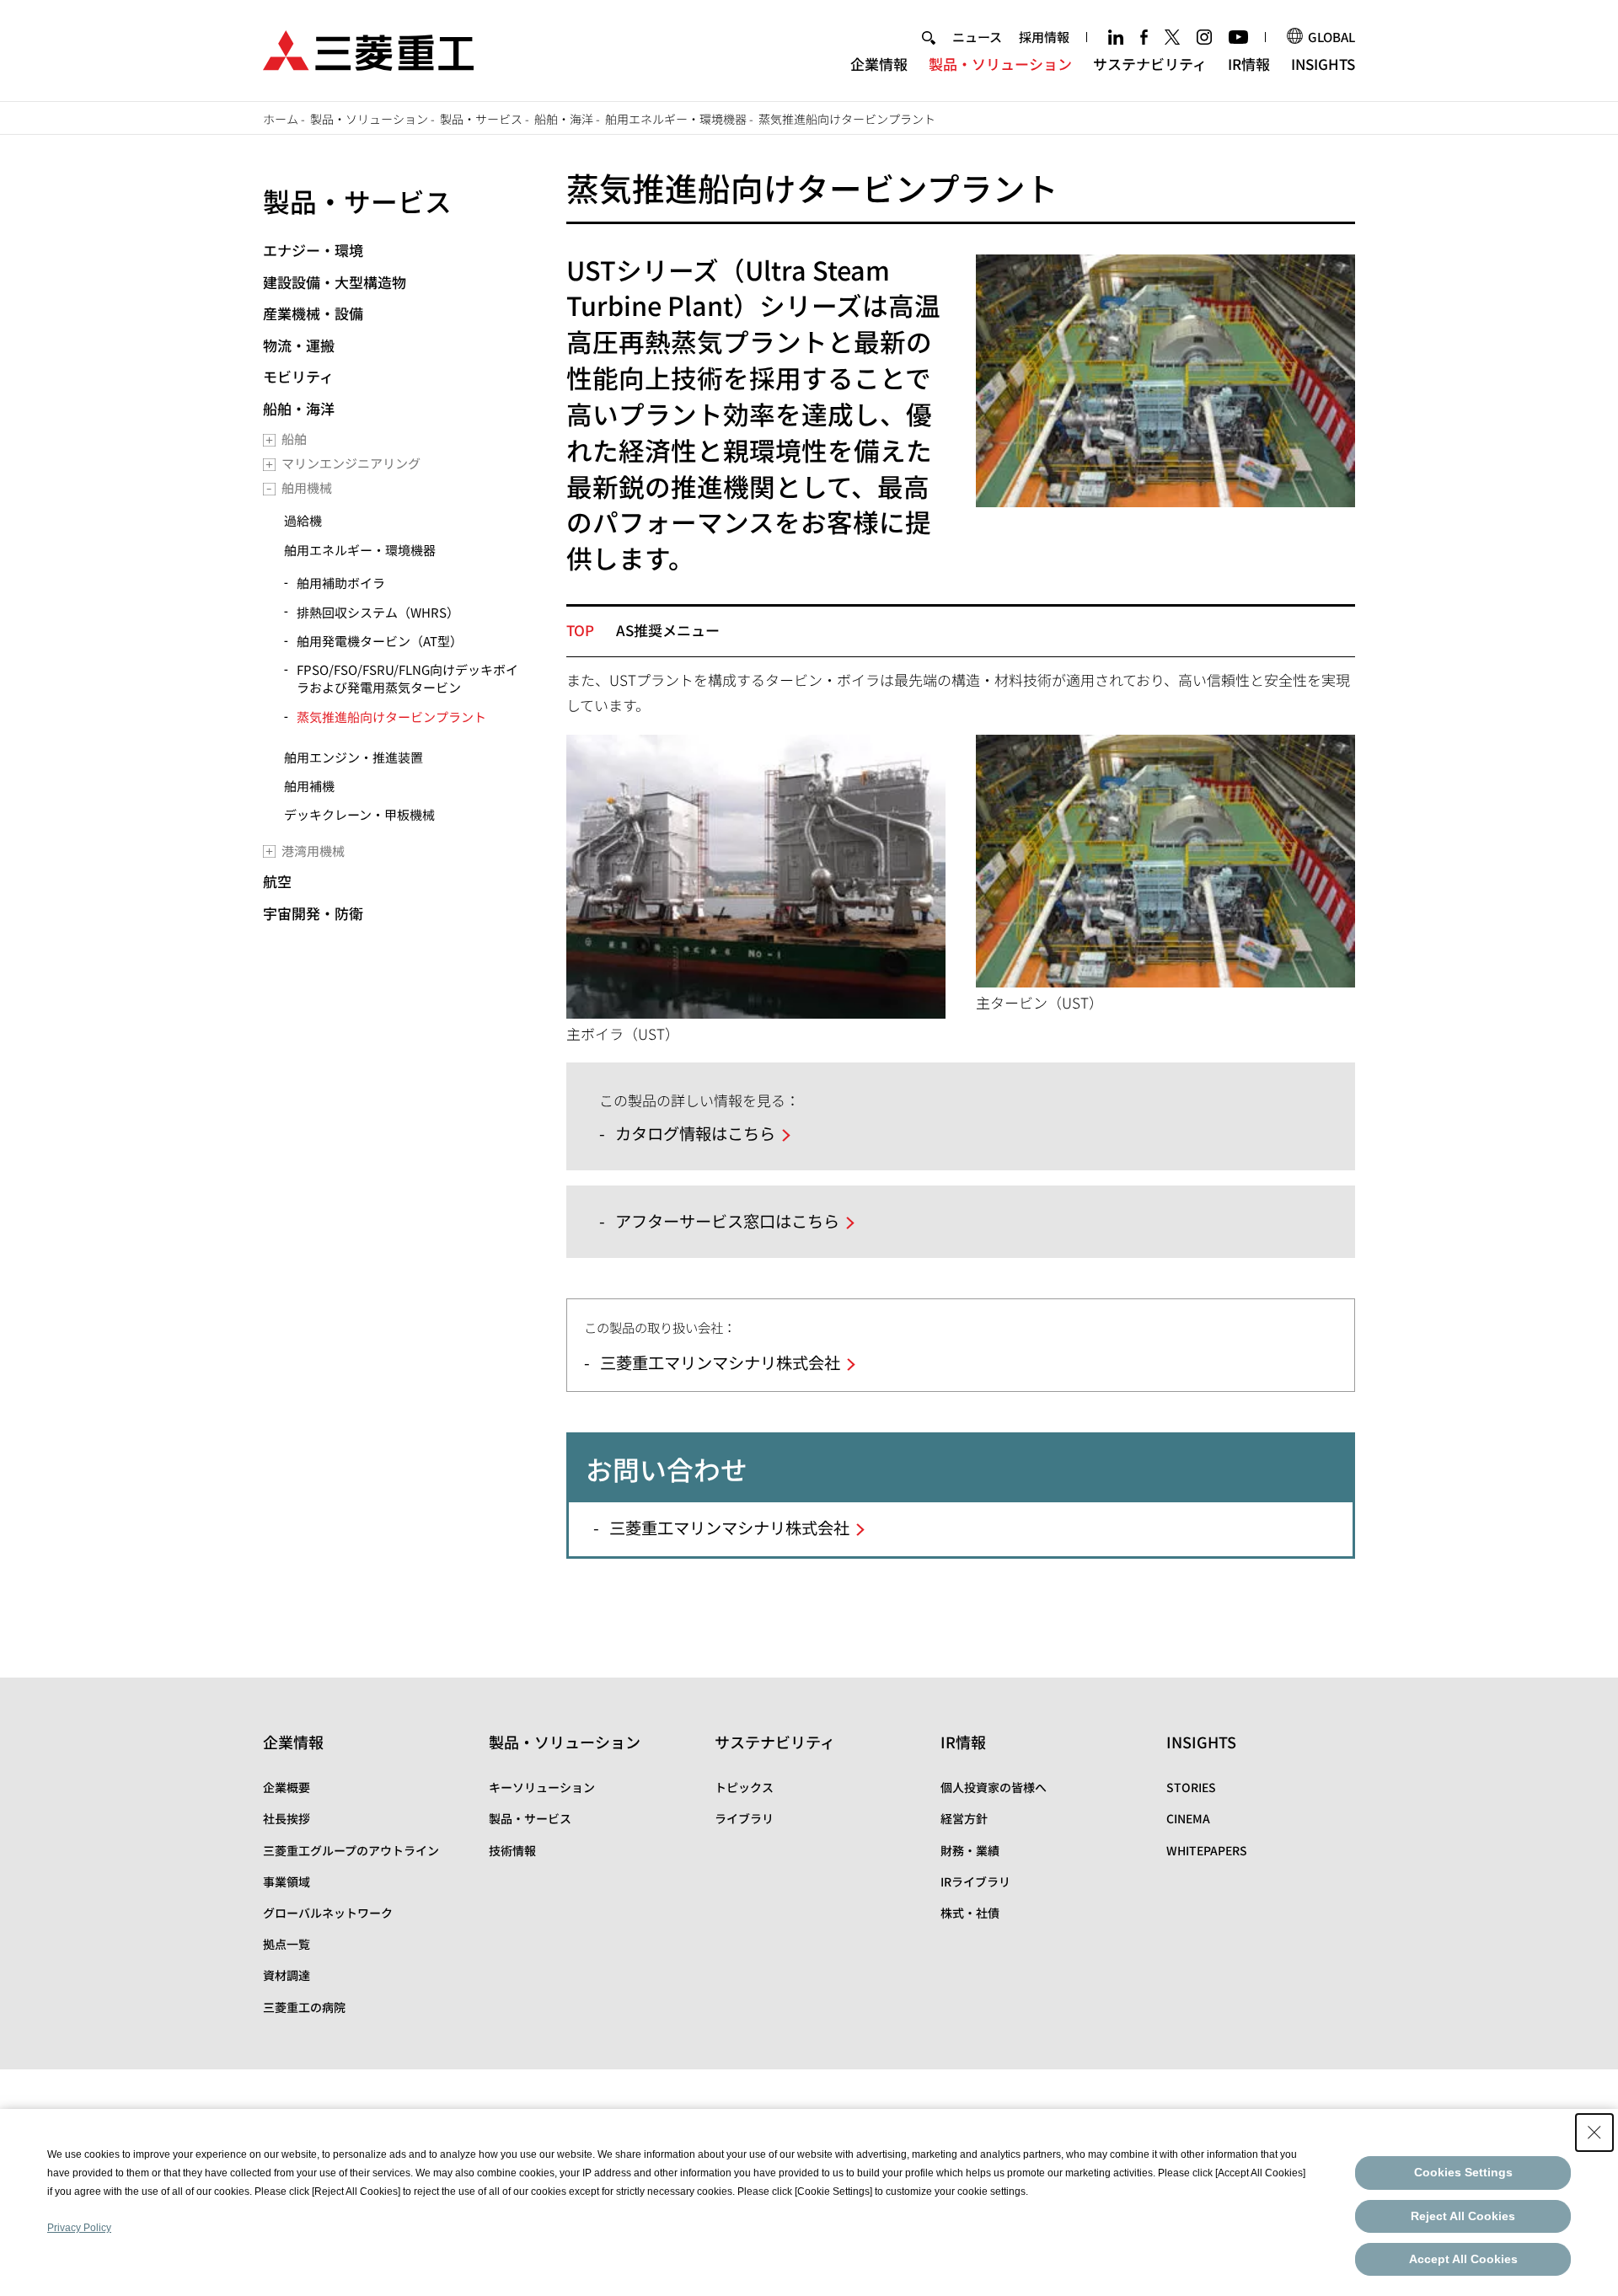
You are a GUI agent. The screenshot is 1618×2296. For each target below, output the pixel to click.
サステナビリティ (1150, 64)
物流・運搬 (299, 345)
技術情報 (512, 1850)
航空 (277, 881)
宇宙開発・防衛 (313, 913)
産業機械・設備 (313, 313)
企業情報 (879, 64)
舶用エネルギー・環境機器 (676, 119)
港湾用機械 (313, 851)
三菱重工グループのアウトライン (351, 1850)
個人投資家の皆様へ (994, 1787)
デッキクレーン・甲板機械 (359, 814)
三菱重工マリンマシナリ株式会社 (720, 1362)
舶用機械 (307, 487)
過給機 (303, 520)
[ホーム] (368, 48)
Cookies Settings (1463, 2172)
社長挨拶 (287, 1818)
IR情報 (1249, 64)
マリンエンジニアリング (351, 463)
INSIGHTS (1323, 64)
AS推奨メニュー (668, 630)
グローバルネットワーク (328, 1913)
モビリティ (298, 376)
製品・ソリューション (1000, 64)
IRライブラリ (975, 1881)
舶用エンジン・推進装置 (354, 757)
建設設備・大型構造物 (335, 282)
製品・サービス (481, 119)
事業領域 (287, 1881)
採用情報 (1044, 37)
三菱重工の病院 (304, 2007)
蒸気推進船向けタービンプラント (391, 717)
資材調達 (287, 1975)
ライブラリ (744, 1818)
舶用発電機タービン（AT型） (380, 641)
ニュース (977, 37)
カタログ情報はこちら (695, 1133)
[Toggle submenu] (269, 440)
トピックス (744, 1787)
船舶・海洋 (564, 119)
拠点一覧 (287, 1944)
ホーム (281, 119)
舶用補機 (309, 786)
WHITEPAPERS (1207, 1850)
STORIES (1191, 1787)
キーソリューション (542, 1787)
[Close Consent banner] (1594, 2133)
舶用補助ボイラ (341, 583)
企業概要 (287, 1787)
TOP (580, 630)
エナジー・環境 (313, 250)
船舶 (294, 439)
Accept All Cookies (1463, 2259)
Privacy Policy (79, 2228)
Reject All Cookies (1463, 2216)
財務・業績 (970, 1850)
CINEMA (1188, 1818)
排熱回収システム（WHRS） (378, 612)
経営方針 (964, 1818)
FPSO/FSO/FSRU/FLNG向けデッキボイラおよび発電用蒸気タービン (407, 678)
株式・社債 (970, 1913)
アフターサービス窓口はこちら (727, 1221)
